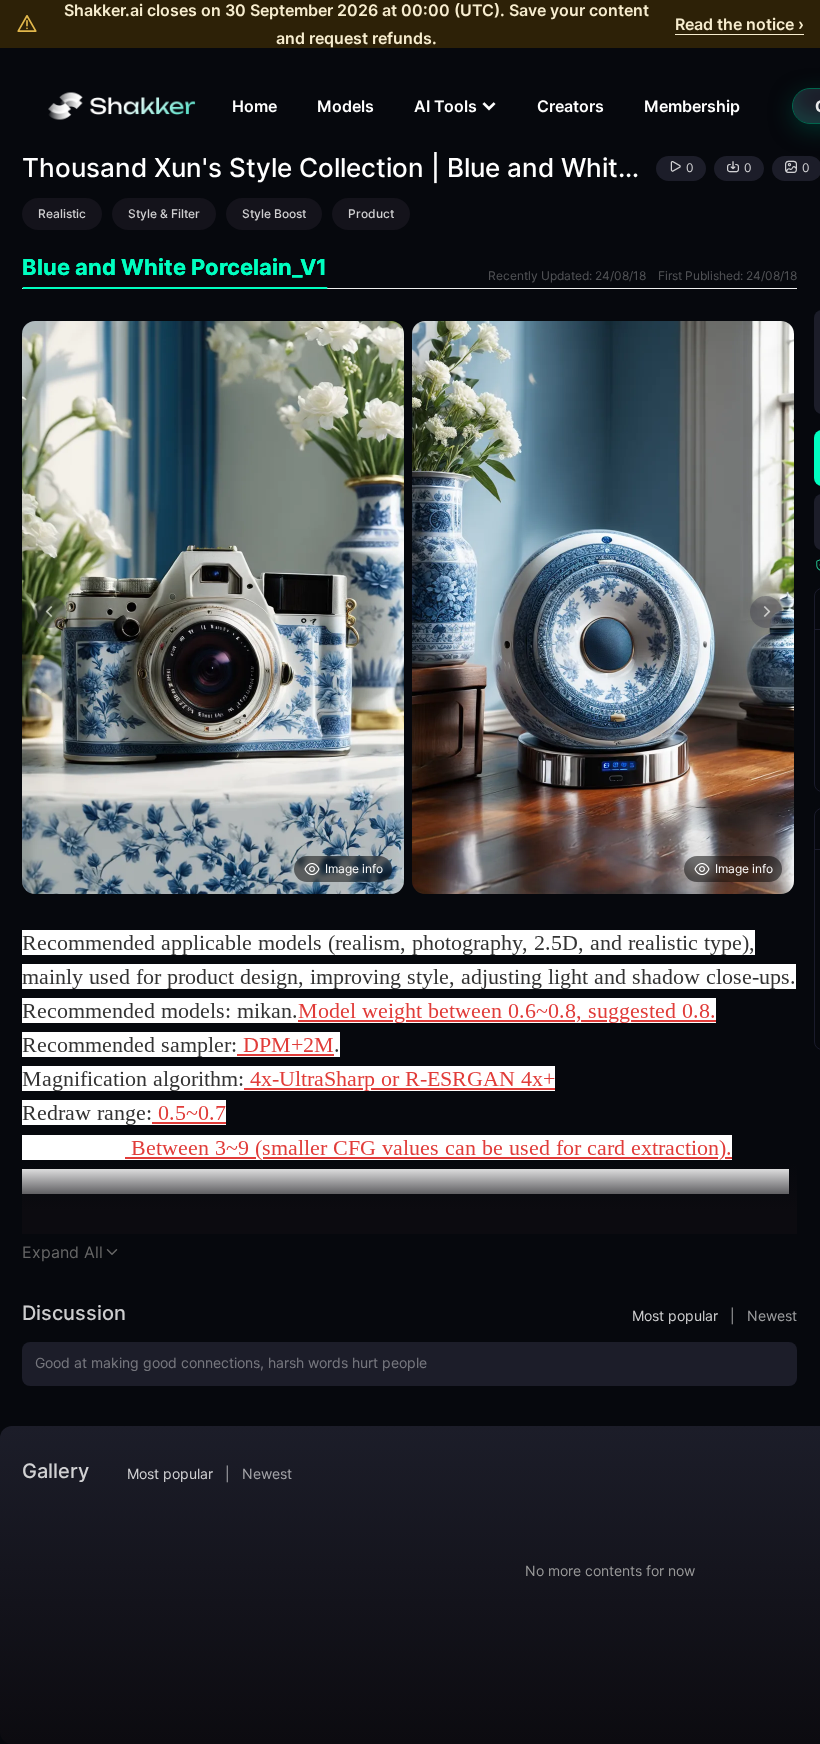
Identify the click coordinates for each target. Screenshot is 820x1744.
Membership (692, 106)
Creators (570, 106)
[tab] (174, 267)
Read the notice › (739, 24)
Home (254, 106)
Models (345, 106)
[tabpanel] (409, 607)
